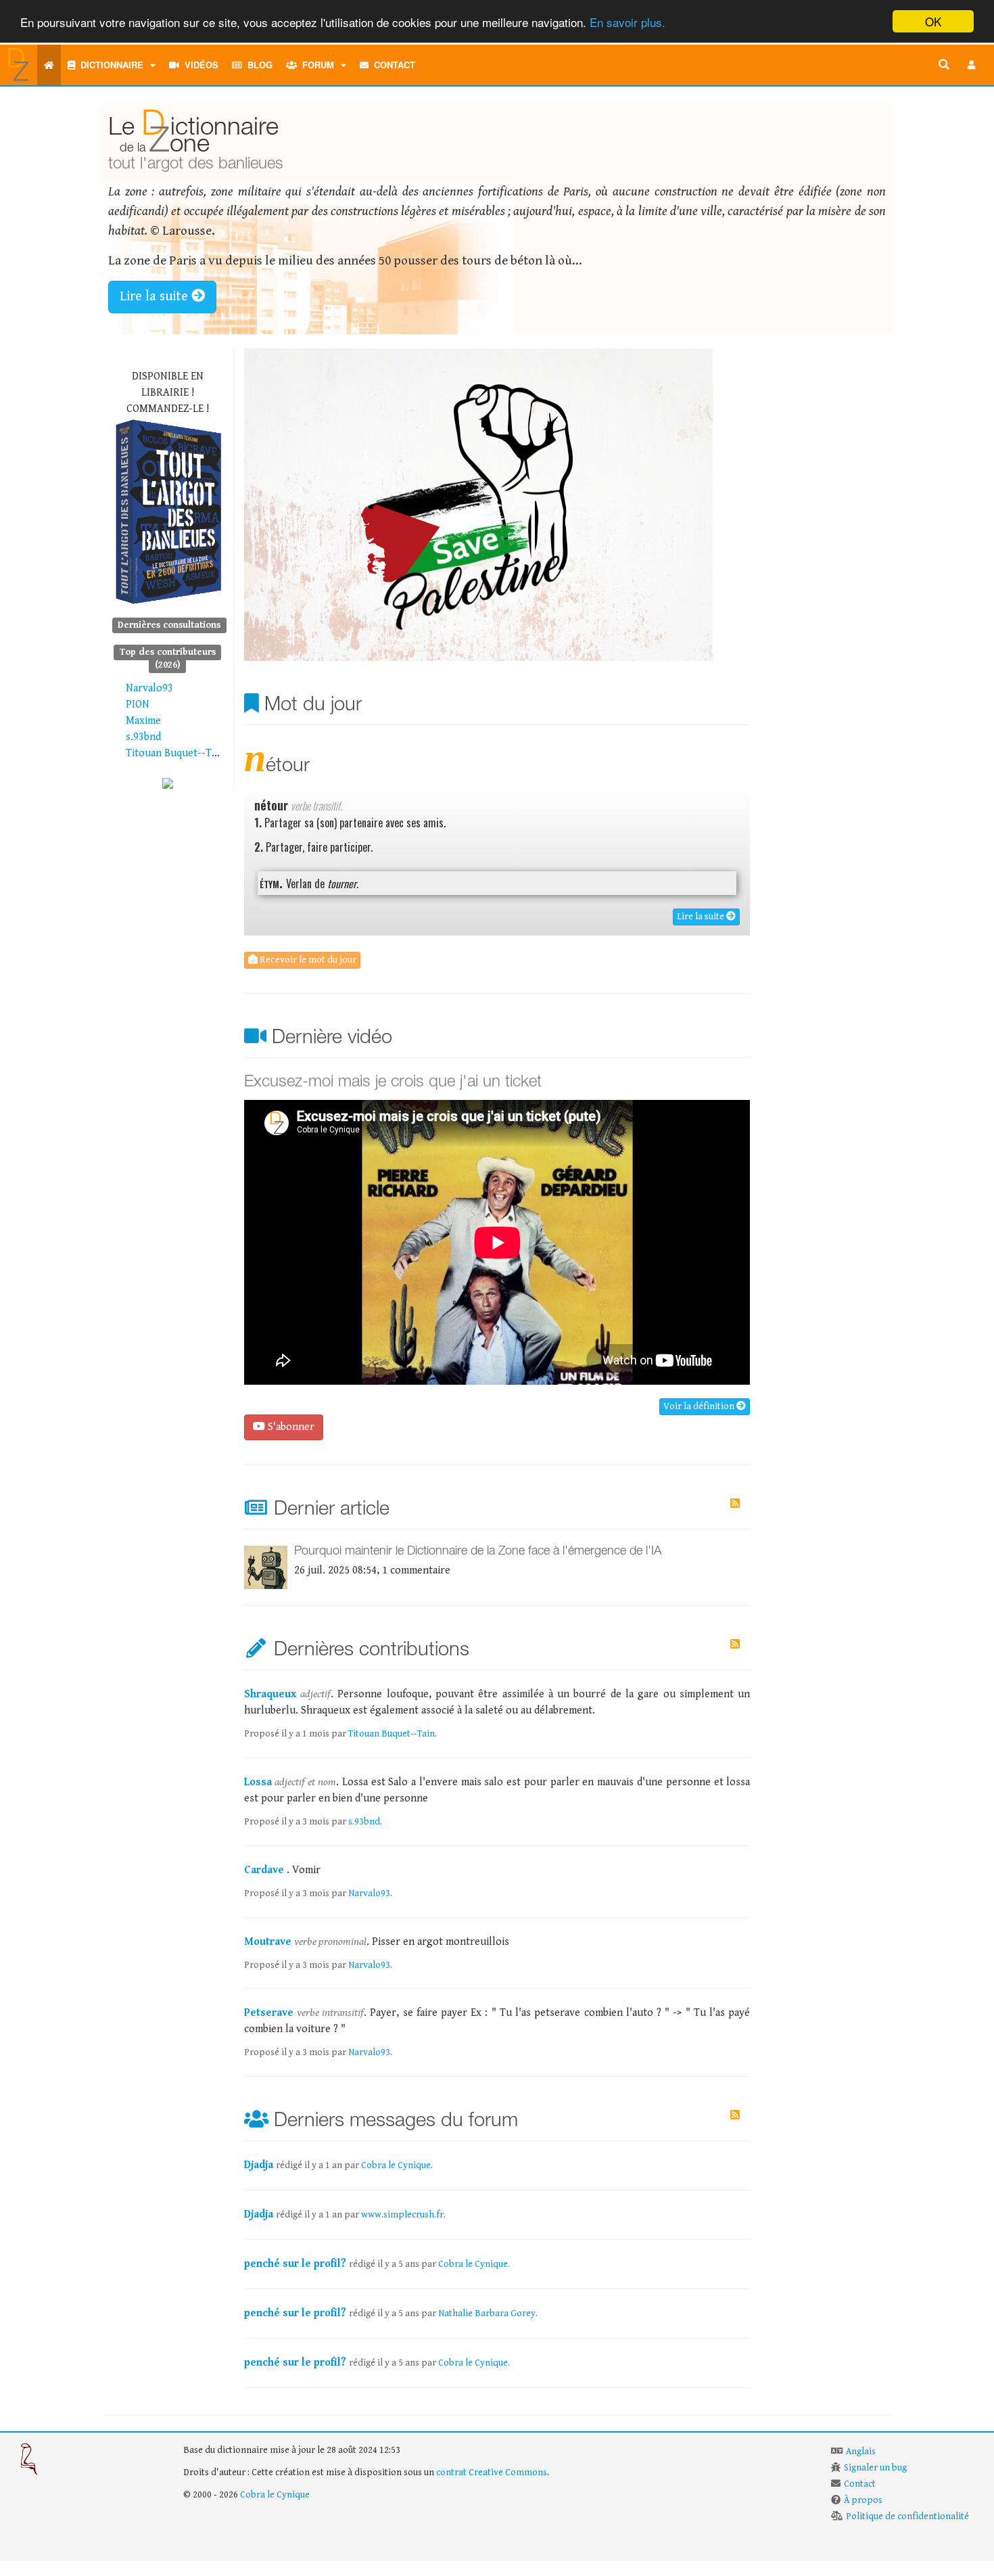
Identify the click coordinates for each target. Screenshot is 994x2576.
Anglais (861, 2452)
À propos (863, 2500)
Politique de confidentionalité (907, 2516)
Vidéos (199, 65)
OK (933, 21)
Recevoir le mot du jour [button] (307, 960)
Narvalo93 (149, 688)
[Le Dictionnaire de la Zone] (168, 783)
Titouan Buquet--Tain (175, 753)
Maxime (143, 721)
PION (138, 705)
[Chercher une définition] (944, 65)
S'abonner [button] (290, 1427)
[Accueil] (49, 65)
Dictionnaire (109, 65)
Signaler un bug (875, 2468)
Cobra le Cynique (396, 2165)
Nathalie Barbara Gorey (487, 2314)
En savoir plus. (628, 22)
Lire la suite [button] (156, 297)
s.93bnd (143, 737)
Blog (257, 65)
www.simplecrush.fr (402, 2215)
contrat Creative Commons (492, 2472)
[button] (972, 65)
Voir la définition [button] (700, 1406)
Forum (315, 65)
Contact (392, 65)
